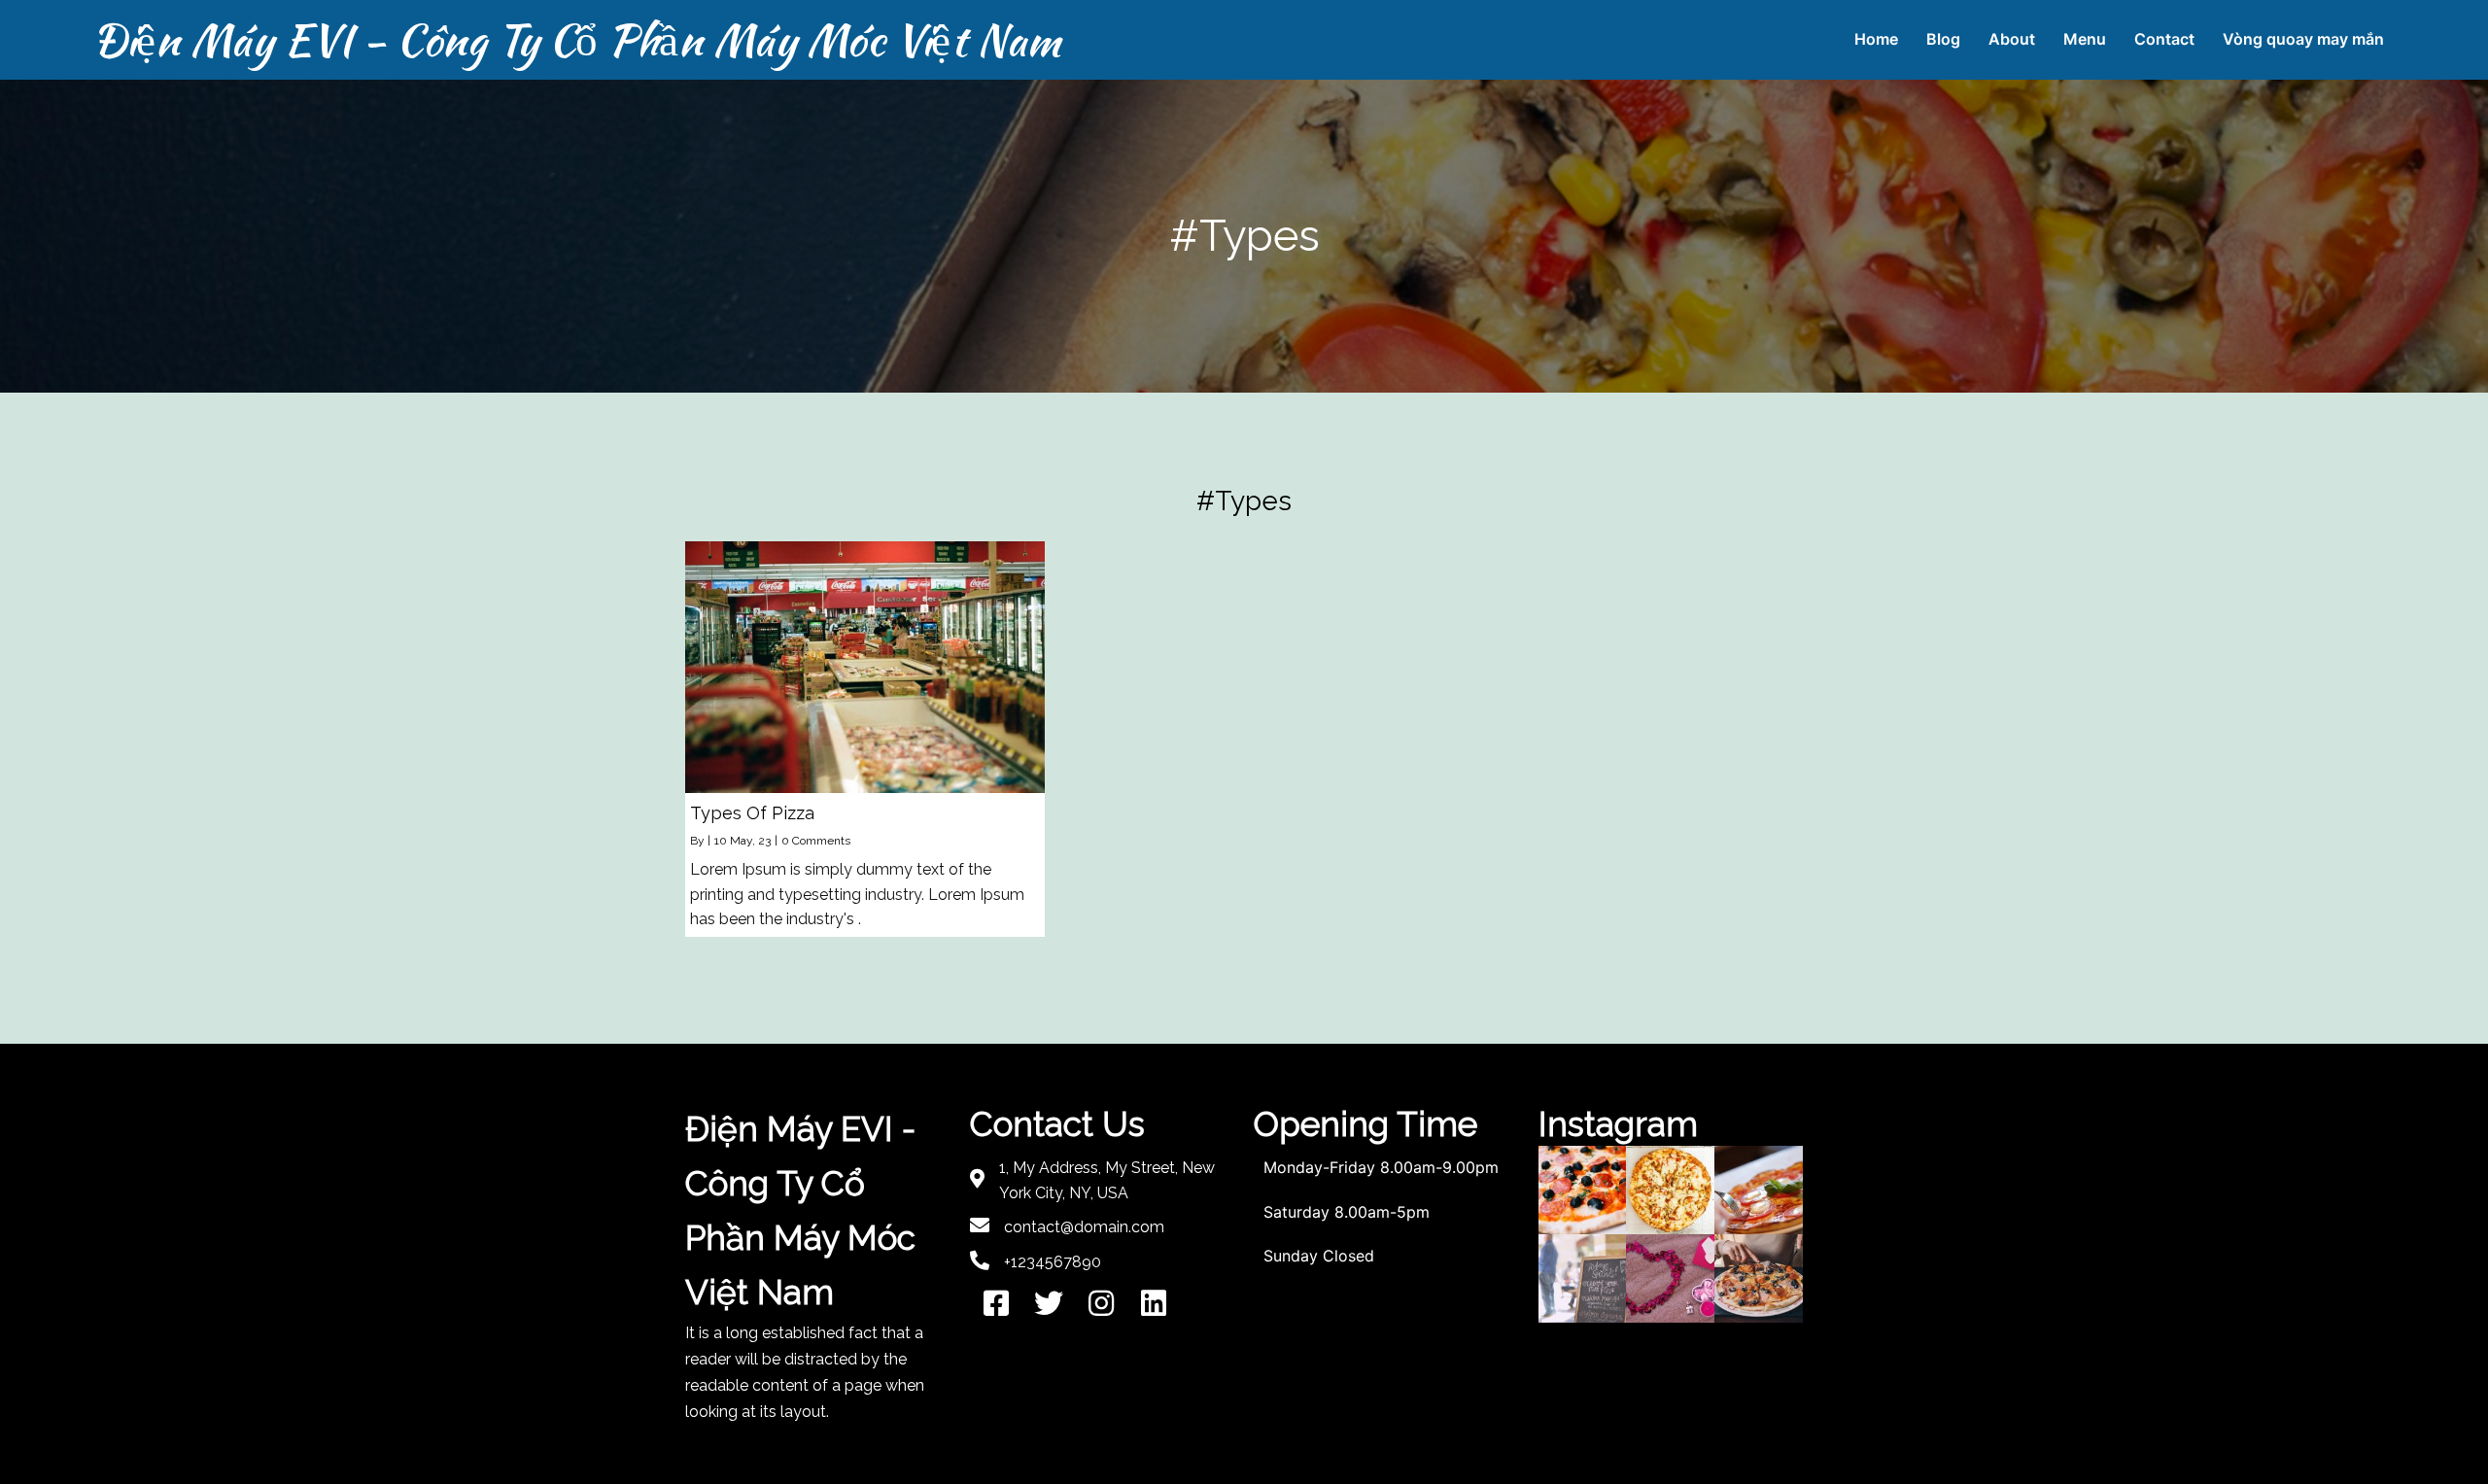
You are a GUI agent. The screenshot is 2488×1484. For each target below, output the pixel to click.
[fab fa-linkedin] (1154, 1304)
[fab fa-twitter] (1049, 1304)
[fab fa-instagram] (1101, 1304)
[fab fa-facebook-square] (996, 1304)
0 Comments (816, 841)
